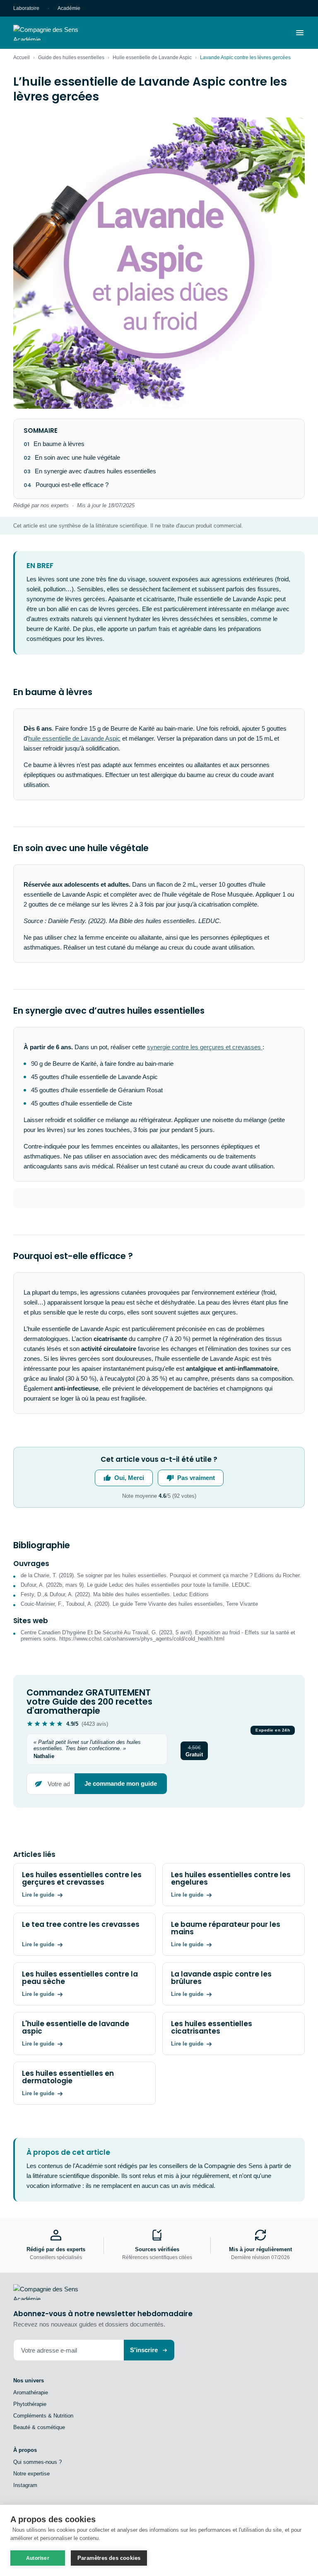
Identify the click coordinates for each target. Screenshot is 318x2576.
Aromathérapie (31, 2393)
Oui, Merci (129, 1478)
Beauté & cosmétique (39, 2427)
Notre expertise (31, 2474)
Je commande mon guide (121, 1783)
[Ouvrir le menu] (300, 33)
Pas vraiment (196, 1478)
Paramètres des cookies (109, 2558)
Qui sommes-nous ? (37, 2462)
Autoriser (38, 2558)
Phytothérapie (30, 2404)
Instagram (25, 2485)
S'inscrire (144, 2350)
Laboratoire (26, 8)
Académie (69, 8)
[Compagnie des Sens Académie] (58, 33)
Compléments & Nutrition (43, 2416)
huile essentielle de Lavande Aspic (74, 738)
